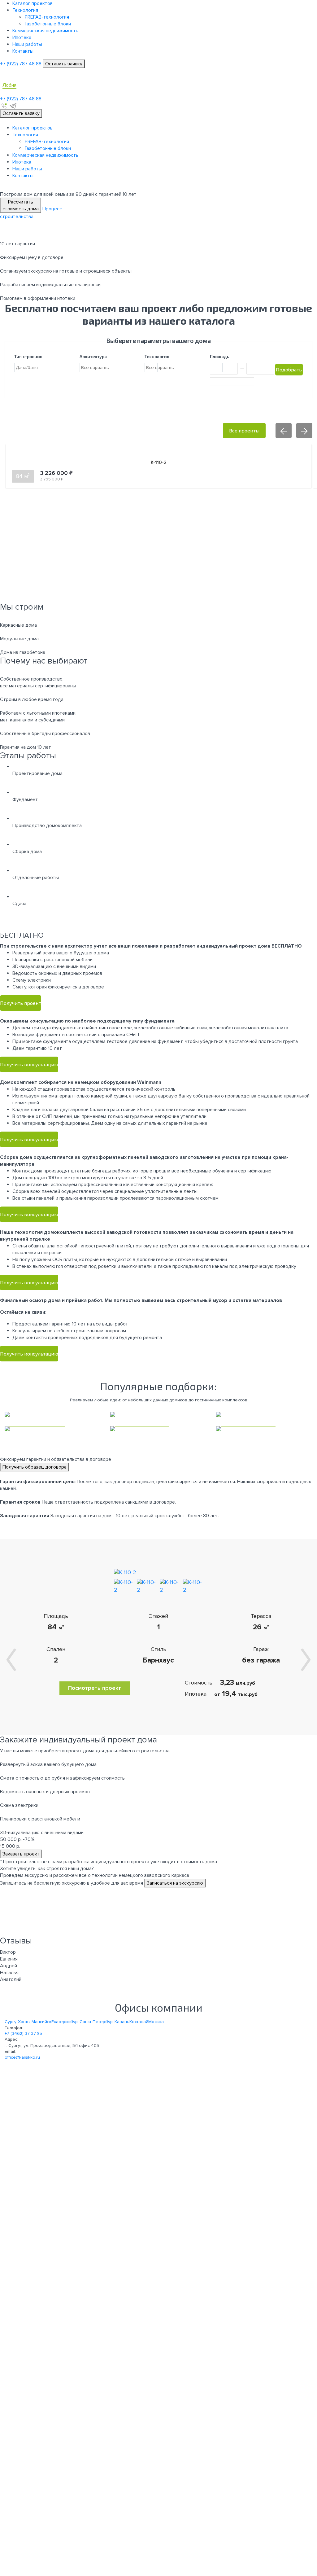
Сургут (11, 2022)
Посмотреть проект (95, 1688)
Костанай (139, 2022)
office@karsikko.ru (22, 2057)
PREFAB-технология (47, 17)
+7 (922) (21, 64)
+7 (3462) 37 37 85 (23, 2033)
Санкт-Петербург (97, 2022)
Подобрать (289, 369)
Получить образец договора (35, 1467)
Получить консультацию (29, 1064)
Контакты (23, 51)
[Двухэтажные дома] (264, 1429)
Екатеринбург (65, 2022)
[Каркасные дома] (53, 1414)
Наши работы (27, 44)
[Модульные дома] (264, 1414)
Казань (122, 2022)
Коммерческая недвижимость (45, 31)
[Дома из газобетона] (53, 1429)
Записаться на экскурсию (175, 1883)
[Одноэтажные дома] (158, 1429)
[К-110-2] (125, 1572)
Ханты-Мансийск (35, 2022)
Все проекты (244, 430)
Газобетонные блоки (48, 24)
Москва (156, 2022)
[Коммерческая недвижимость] (158, 1414)
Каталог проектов (33, 3)
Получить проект (21, 1003)
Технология (25, 10)
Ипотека (22, 37)
